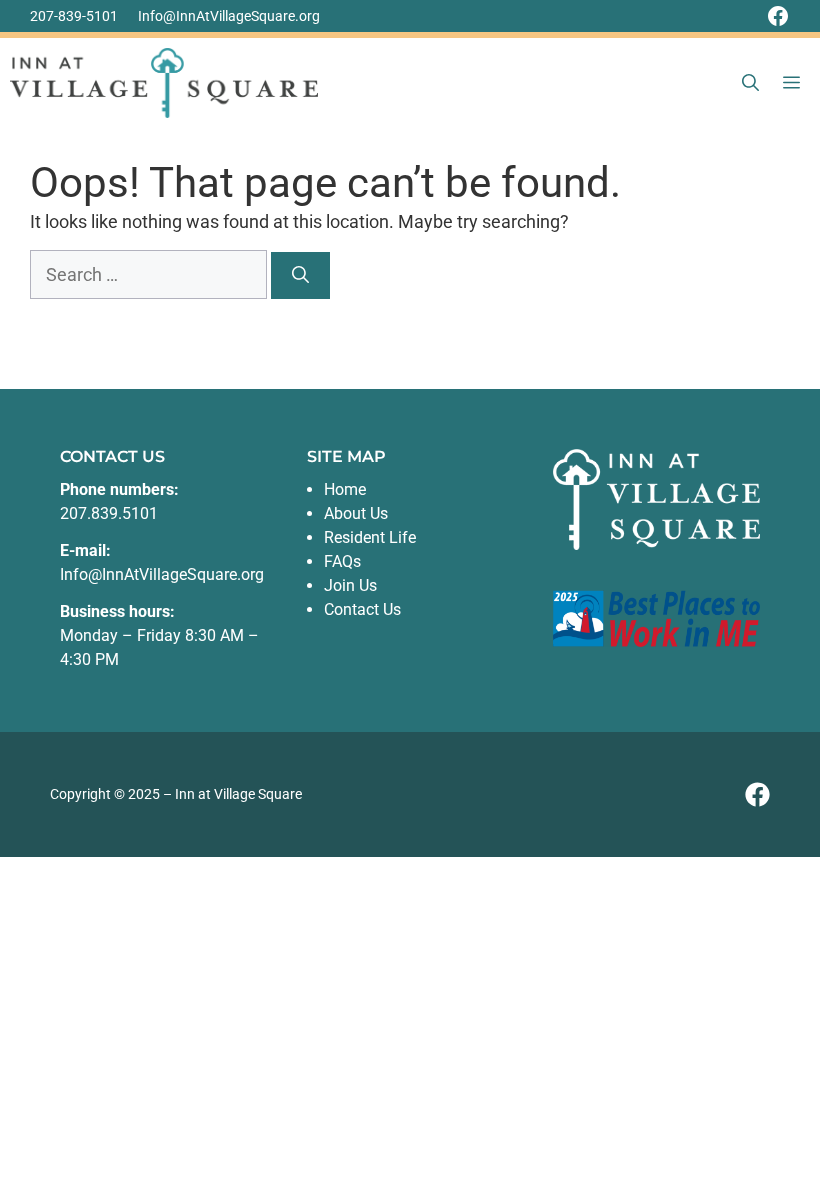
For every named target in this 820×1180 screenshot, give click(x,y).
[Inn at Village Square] (164, 83)
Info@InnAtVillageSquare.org (229, 16)
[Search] (300, 276)
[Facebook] (778, 16)
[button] (750, 83)
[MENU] (795, 83)
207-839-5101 (74, 16)
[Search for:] (150, 274)
